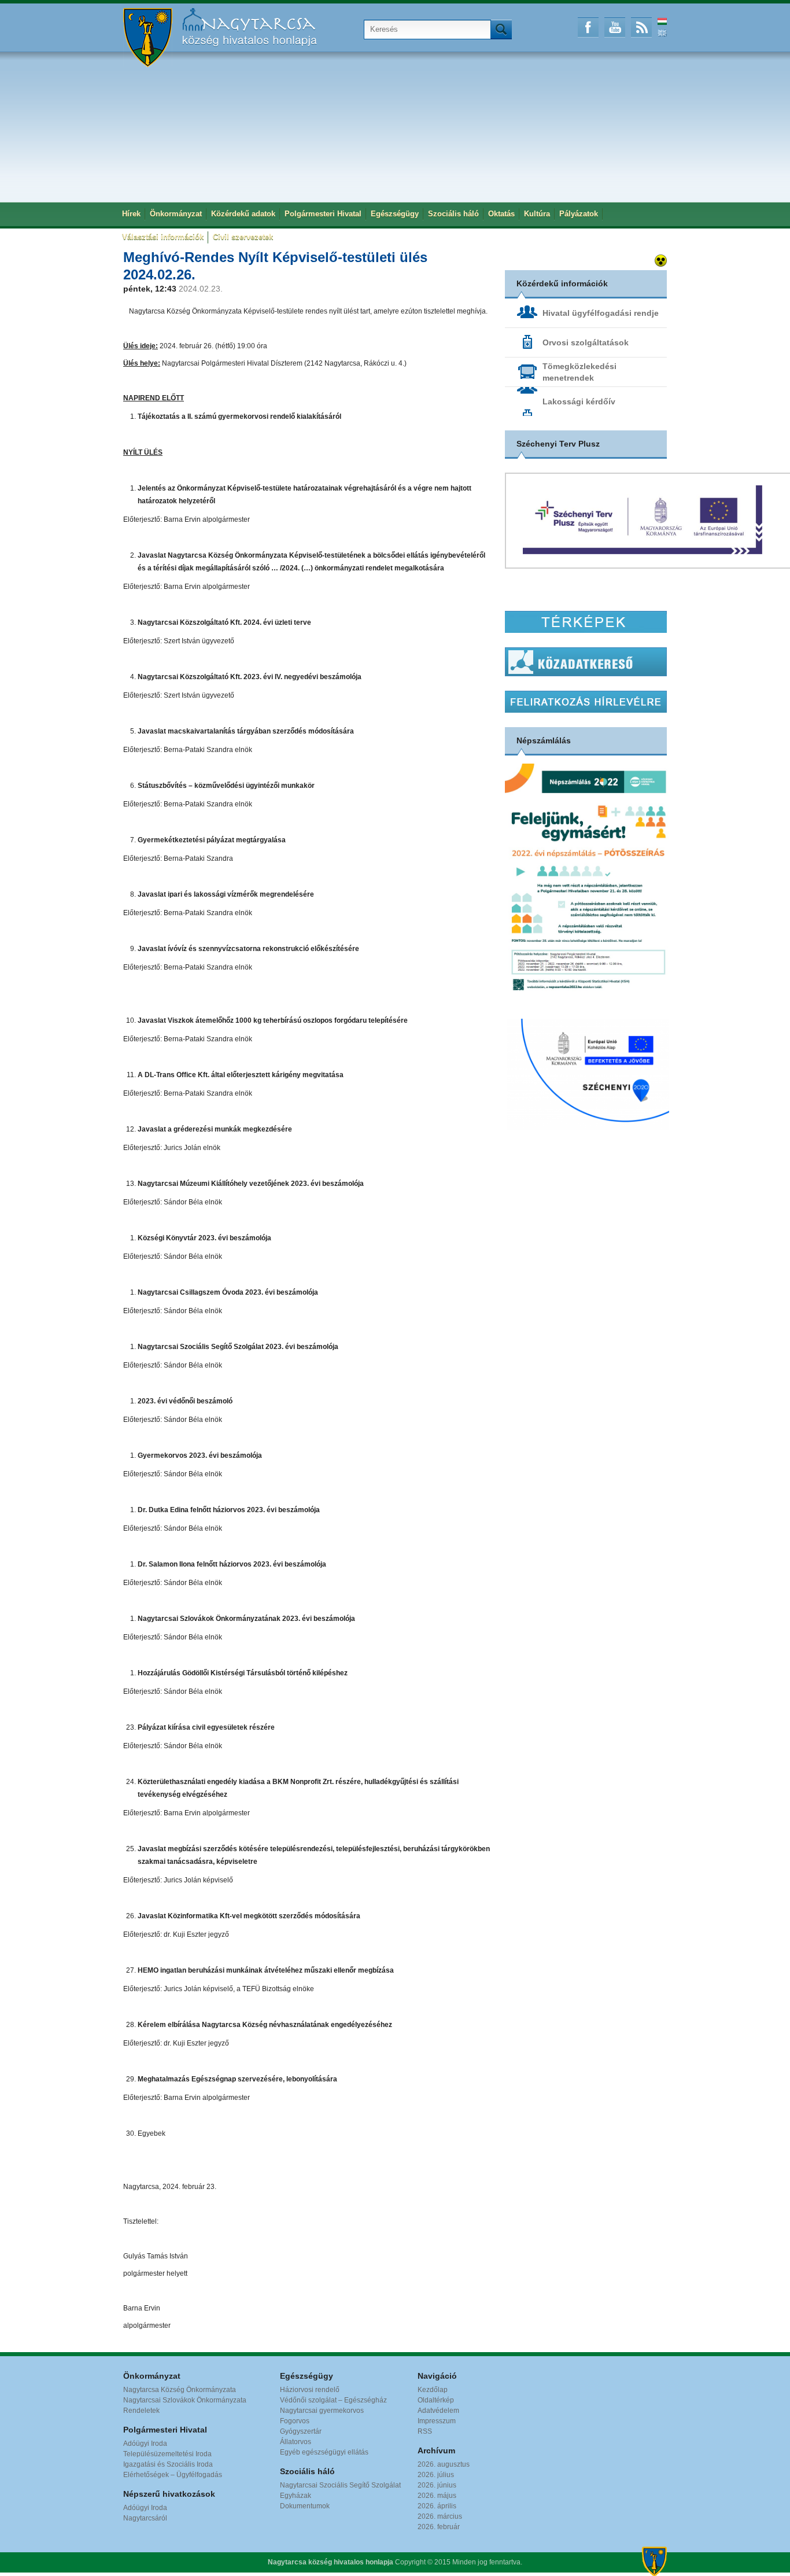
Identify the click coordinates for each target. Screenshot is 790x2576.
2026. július (436, 2475)
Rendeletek (141, 2411)
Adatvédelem (438, 2411)
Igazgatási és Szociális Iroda (168, 2464)
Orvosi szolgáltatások (586, 342)
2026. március (440, 2516)
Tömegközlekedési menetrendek (579, 372)
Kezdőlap (433, 2390)
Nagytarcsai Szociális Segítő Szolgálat (340, 2485)
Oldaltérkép (436, 2400)
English (662, 33)
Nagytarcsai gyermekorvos (322, 2411)
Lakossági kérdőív (579, 401)
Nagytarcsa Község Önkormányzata (180, 2390)
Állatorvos (296, 2442)
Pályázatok (579, 214)
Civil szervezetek (243, 237)
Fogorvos (295, 2421)
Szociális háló (453, 214)
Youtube (615, 27)
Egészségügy (395, 214)
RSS (641, 27)
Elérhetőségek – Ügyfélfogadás (173, 2475)
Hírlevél (586, 702)
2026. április (437, 2506)
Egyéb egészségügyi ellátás (324, 2452)
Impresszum (437, 2421)
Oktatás (501, 214)
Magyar (662, 21)
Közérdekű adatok (243, 214)
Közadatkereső (586, 662)
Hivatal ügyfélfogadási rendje (601, 313)
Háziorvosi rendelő (310, 2390)
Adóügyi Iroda (145, 2444)
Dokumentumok (305, 2506)
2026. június (437, 2485)
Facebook (588, 27)
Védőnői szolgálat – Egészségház (333, 2400)
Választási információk (163, 237)
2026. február (439, 2527)
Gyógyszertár (301, 2431)
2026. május (437, 2496)
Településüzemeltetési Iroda (167, 2454)
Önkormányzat (176, 214)
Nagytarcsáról (145, 2518)
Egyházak (296, 2496)
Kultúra (537, 214)
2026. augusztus (444, 2464)
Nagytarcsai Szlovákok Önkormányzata (185, 2400)
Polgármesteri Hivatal (323, 214)
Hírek (131, 214)
